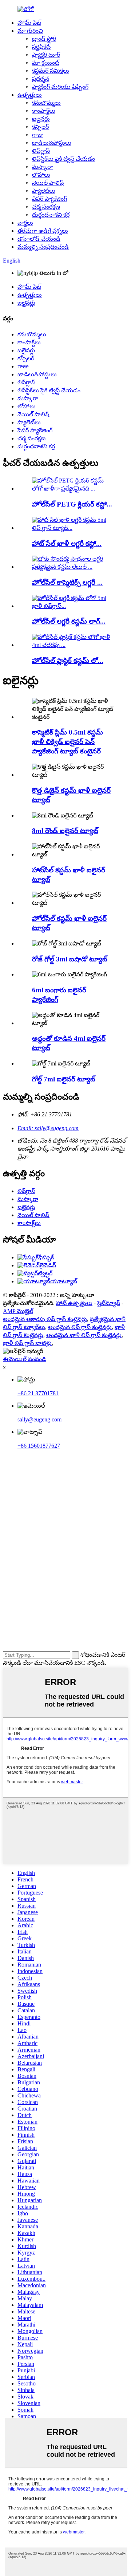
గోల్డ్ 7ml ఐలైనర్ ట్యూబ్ (64, 1079)
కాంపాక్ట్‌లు (44, 111)
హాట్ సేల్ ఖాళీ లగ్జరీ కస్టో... (67, 543)
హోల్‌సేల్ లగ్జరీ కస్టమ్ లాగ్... (69, 621)
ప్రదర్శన (41, 79)
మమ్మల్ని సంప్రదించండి (43, 247)
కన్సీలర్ (40, 127)
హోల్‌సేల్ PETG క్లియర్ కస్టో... (72, 504)
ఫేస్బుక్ (46, 1257)
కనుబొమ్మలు (46, 103)
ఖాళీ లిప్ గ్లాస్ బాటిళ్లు (27, 1343)
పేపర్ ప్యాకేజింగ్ (49, 199)
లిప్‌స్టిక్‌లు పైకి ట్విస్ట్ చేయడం (63, 159)
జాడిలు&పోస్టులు (52, 143)
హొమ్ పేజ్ (29, 23)
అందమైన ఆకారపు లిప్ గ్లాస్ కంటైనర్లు (45, 1319)
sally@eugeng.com (39, 1419)
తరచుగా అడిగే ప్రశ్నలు (43, 231)
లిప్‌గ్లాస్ (41, 151)
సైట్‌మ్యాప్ (109, 1303)
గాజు (37, 135)
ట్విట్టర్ (45, 1273)
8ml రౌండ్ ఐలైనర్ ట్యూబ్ (65, 831)
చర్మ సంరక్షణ (46, 207)
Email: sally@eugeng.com (48, 1128)
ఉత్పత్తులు (30, 95)
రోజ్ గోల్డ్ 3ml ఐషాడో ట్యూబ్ (70, 959)
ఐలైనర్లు (41, 119)
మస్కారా (42, 167)
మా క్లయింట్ (46, 63)
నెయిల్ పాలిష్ (48, 183)
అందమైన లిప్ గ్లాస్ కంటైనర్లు (80, 1327)
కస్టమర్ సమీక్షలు (51, 71)
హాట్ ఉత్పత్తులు (74, 1303)
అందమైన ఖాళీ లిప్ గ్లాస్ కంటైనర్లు (84, 1335)
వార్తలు (25, 223)
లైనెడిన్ (48, 1265)
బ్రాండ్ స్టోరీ (44, 39)
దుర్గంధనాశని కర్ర (51, 215)
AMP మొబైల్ (18, 1311)
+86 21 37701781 (38, 1393)
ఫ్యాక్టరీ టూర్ (46, 55)
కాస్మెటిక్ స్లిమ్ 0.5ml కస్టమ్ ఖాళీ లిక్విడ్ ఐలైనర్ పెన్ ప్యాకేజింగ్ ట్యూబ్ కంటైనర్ (68, 742)
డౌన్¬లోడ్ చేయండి (39, 239)
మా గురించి (30, 31)
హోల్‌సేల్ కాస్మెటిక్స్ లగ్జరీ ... (67, 582)
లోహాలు (41, 175)
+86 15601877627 (39, 1446)
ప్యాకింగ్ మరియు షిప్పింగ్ (60, 87)
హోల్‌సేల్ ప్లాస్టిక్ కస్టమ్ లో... (68, 661)
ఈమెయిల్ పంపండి (25, 1359)
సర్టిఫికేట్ (41, 47)
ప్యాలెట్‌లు (44, 191)
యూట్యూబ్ (64, 1281)
